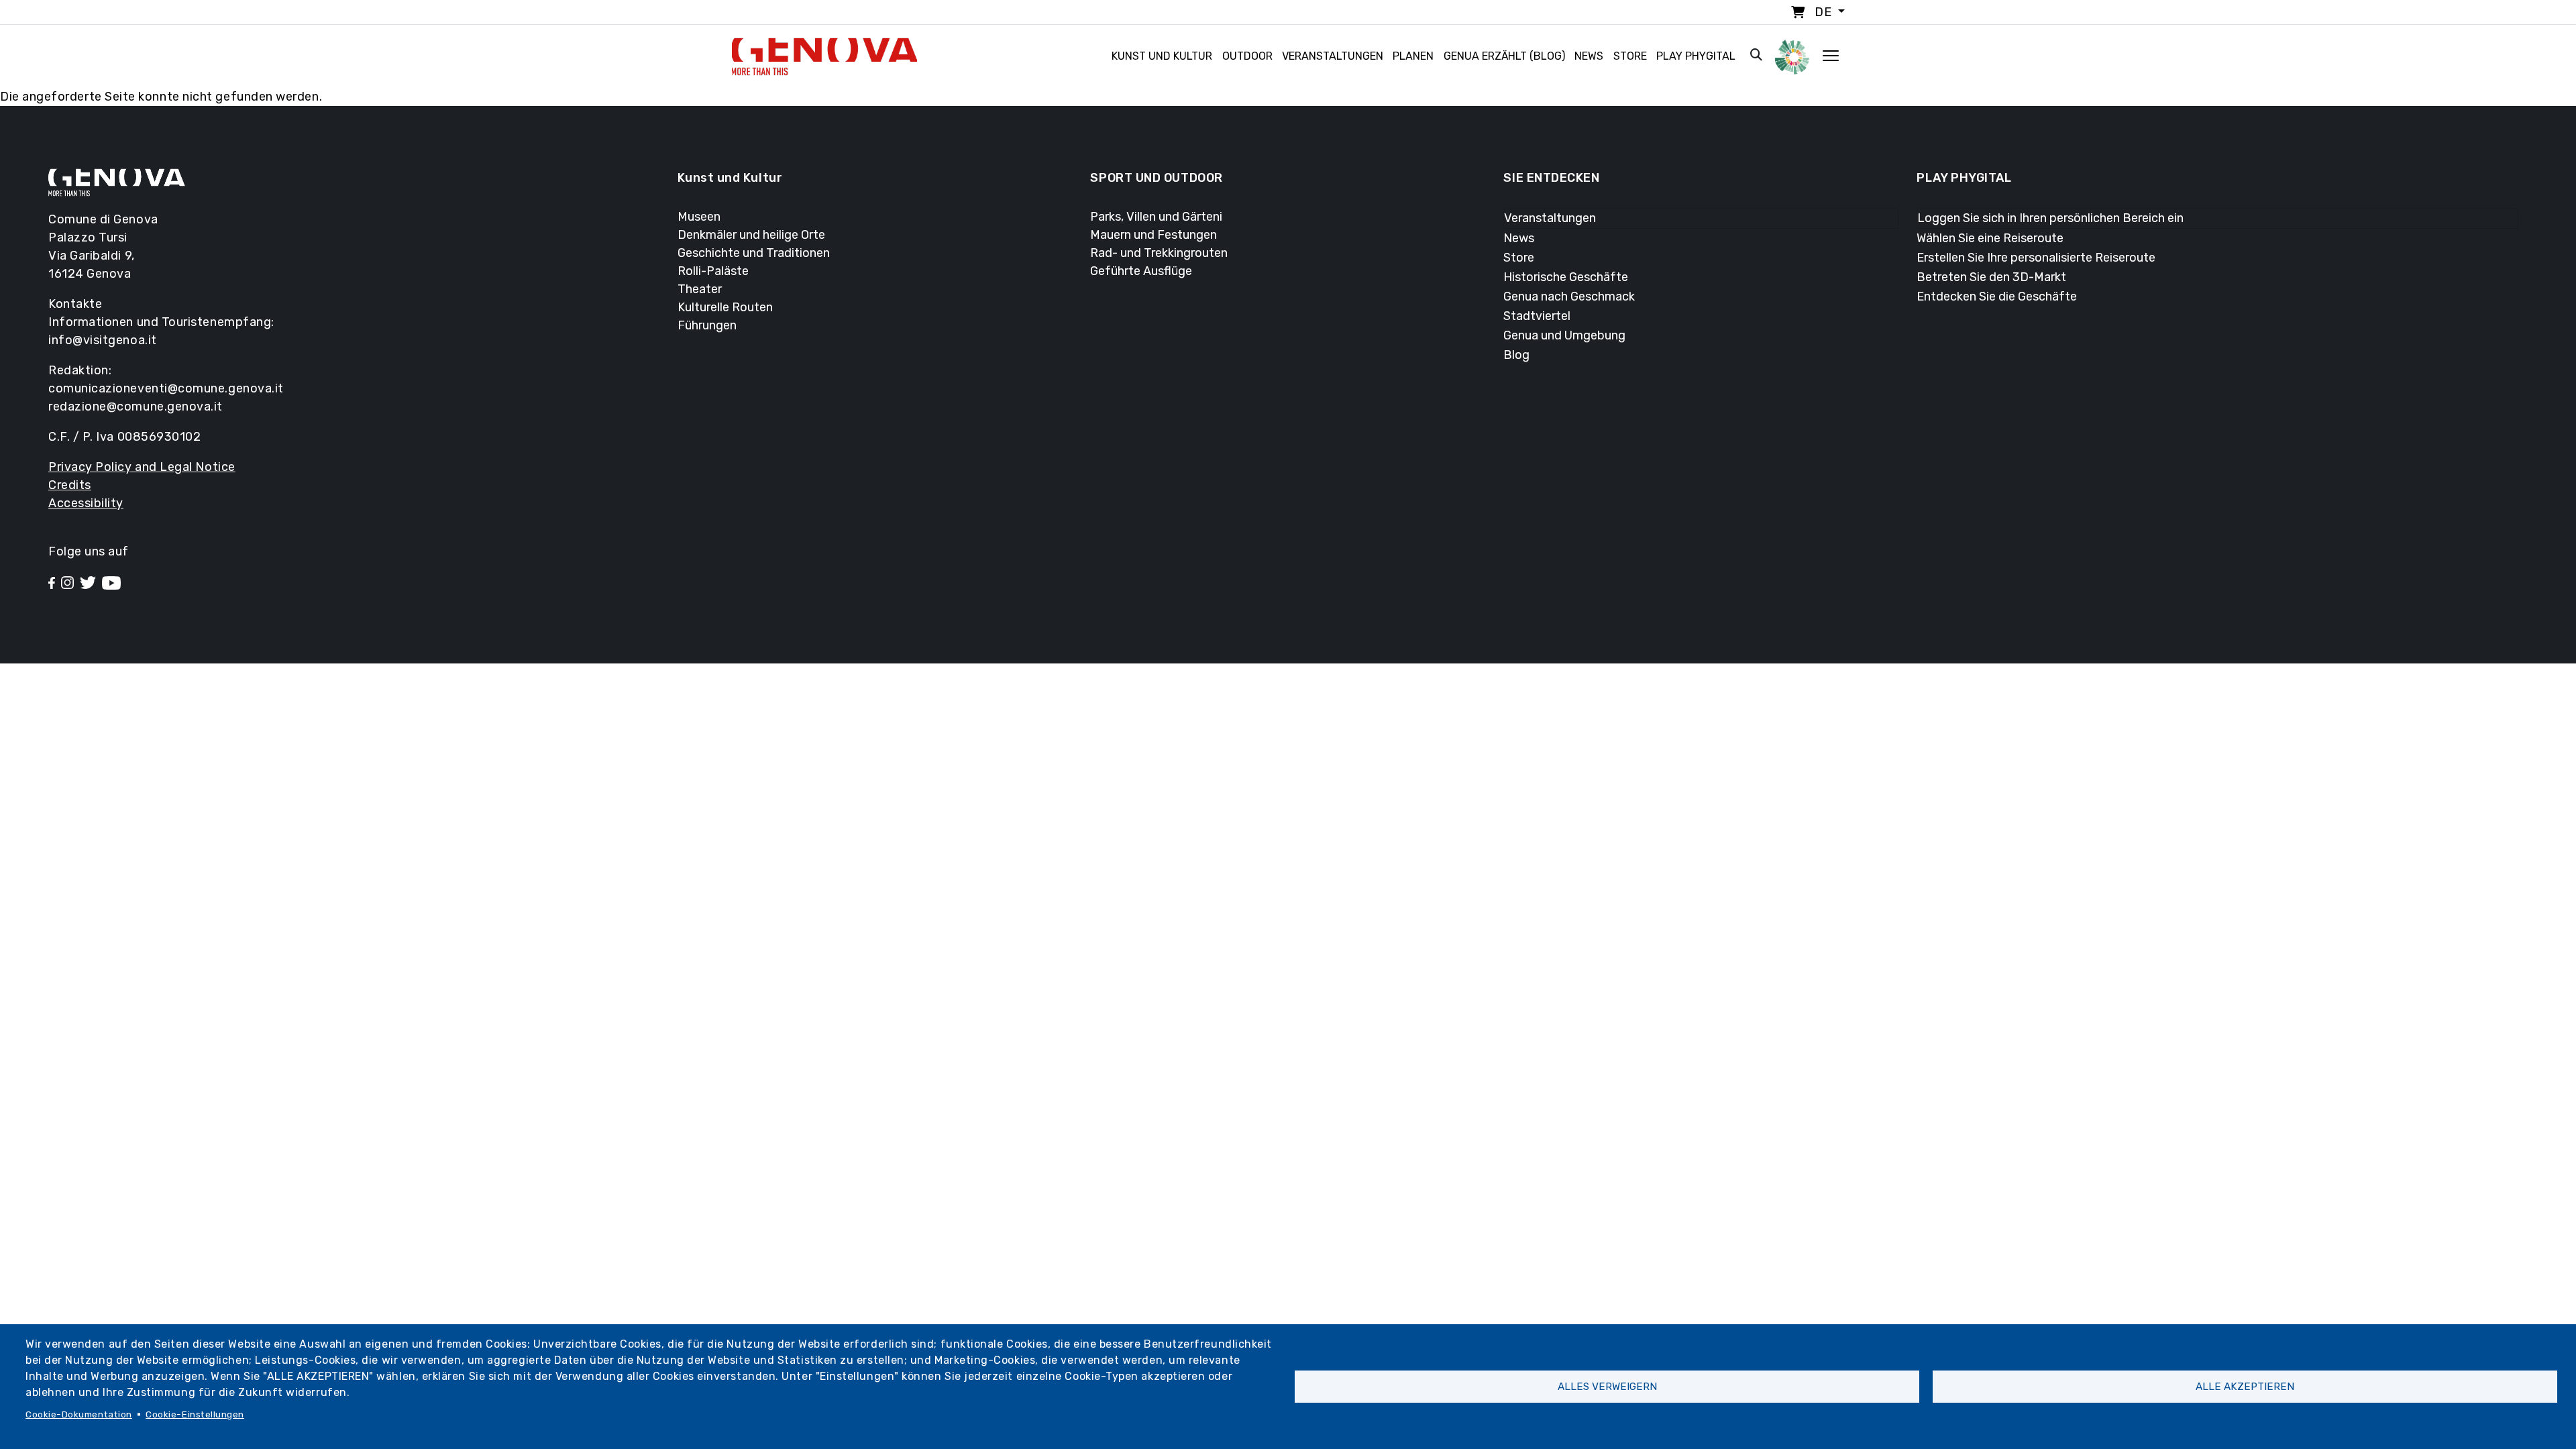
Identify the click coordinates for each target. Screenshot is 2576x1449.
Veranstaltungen (1333, 56)
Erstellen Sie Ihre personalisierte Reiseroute (2036, 258)
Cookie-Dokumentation (79, 1414)
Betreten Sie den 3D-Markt (1991, 277)
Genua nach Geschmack (1569, 297)
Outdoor (1247, 56)
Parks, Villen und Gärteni (1156, 217)
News (1589, 56)
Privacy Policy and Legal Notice (142, 467)
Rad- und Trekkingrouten (1159, 253)
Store (1630, 56)
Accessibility (86, 503)
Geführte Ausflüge (1141, 271)
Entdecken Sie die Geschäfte (1997, 297)
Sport (366, 759)
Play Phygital (1696, 56)
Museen (699, 217)
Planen (1413, 56)
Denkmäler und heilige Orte (751, 235)
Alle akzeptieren (2245, 1387)
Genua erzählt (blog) (1504, 56)
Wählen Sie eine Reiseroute (1990, 238)
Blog (1516, 355)
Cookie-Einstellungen (195, 1414)
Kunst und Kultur (1162, 56)
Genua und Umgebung (1564, 335)
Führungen (707, 325)
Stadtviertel (1537, 316)
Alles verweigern (1607, 1387)
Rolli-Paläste (713, 271)
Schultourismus (386, 676)
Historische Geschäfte (1566, 277)
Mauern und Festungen (1153, 235)
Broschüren (374, 696)
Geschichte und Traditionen (754, 253)
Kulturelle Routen (725, 307)
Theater (700, 289)
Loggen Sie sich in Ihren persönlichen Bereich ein (2050, 218)
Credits (70, 485)
